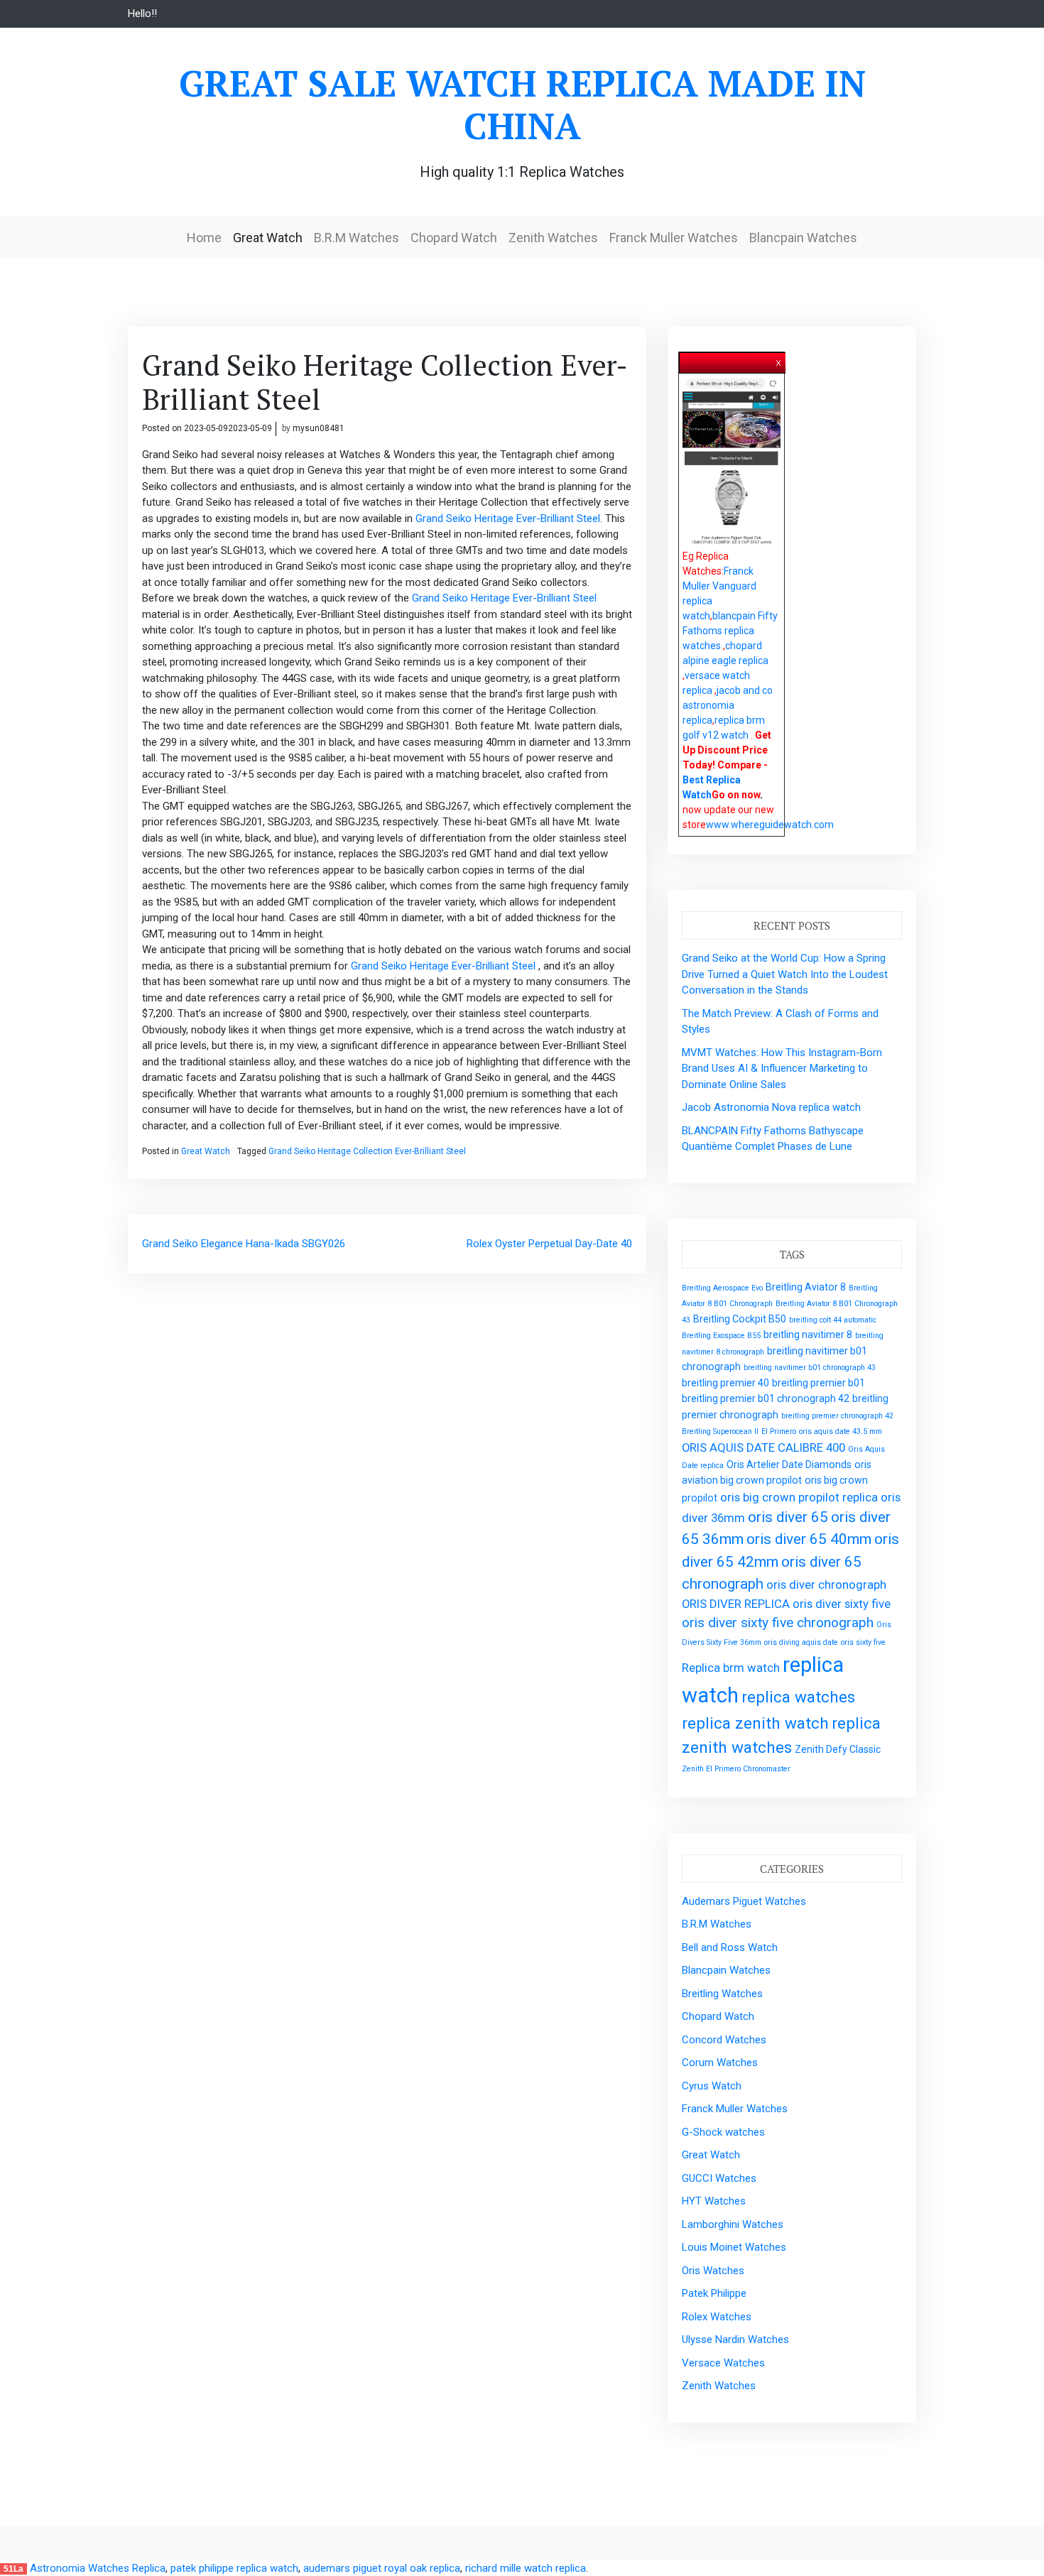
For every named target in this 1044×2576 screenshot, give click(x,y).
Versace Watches (723, 2363)
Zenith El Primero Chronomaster (736, 1769)
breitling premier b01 (819, 1383)
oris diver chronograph (826, 1585)
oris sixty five (863, 1642)
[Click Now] (732, 462)
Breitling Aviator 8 (806, 1287)
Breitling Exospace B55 (721, 1336)
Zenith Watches (553, 238)
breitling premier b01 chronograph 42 (766, 1398)
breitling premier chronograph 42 (837, 1416)
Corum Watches (720, 2063)
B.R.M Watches (357, 238)
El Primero (779, 1431)
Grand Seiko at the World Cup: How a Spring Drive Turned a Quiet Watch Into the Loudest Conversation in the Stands (785, 974)
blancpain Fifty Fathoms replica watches (730, 631)
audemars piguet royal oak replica (382, 2568)
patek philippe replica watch (234, 2568)
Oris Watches (713, 2271)
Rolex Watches (717, 2317)
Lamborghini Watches (733, 2224)
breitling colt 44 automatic (833, 1320)
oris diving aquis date (801, 1642)
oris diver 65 (788, 1517)
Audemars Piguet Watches (744, 1901)
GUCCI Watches (719, 2178)
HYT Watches (714, 2201)
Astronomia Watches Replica (98, 2568)
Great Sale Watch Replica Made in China (522, 104)
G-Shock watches (723, 2132)
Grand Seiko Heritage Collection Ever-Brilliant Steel (367, 1151)
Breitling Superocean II (720, 1431)
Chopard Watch (454, 238)
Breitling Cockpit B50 (740, 1319)
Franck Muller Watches (674, 238)
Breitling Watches (722, 1994)
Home (204, 238)
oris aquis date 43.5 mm (841, 1431)
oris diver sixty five (842, 1604)
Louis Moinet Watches (734, 2247)
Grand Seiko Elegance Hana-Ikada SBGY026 (244, 1244)
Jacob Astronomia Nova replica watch (771, 1107)
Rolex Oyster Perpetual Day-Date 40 (549, 1244)
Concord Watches (724, 2040)
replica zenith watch (755, 1723)
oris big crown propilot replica (799, 1497)
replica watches (798, 1697)
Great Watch (268, 238)
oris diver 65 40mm (809, 1539)
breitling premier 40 (725, 1383)
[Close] (779, 360)
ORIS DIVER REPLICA (736, 1604)
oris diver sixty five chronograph (778, 1623)
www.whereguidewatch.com (770, 825)
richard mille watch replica (526, 2568)
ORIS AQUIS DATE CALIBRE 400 (763, 1447)
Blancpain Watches (803, 238)
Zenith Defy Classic (838, 1749)
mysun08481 (319, 428)
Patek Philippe (714, 2293)
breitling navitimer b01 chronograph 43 (810, 1368)
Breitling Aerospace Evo (722, 1288)
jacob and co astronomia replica (728, 705)
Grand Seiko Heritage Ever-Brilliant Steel (508, 518)
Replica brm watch (731, 1668)
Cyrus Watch (712, 2086)
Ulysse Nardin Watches (735, 2339)
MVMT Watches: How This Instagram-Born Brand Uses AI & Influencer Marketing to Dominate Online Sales (782, 1069)
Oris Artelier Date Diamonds (789, 1464)
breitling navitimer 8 (808, 1335)
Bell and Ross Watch (730, 1947)
